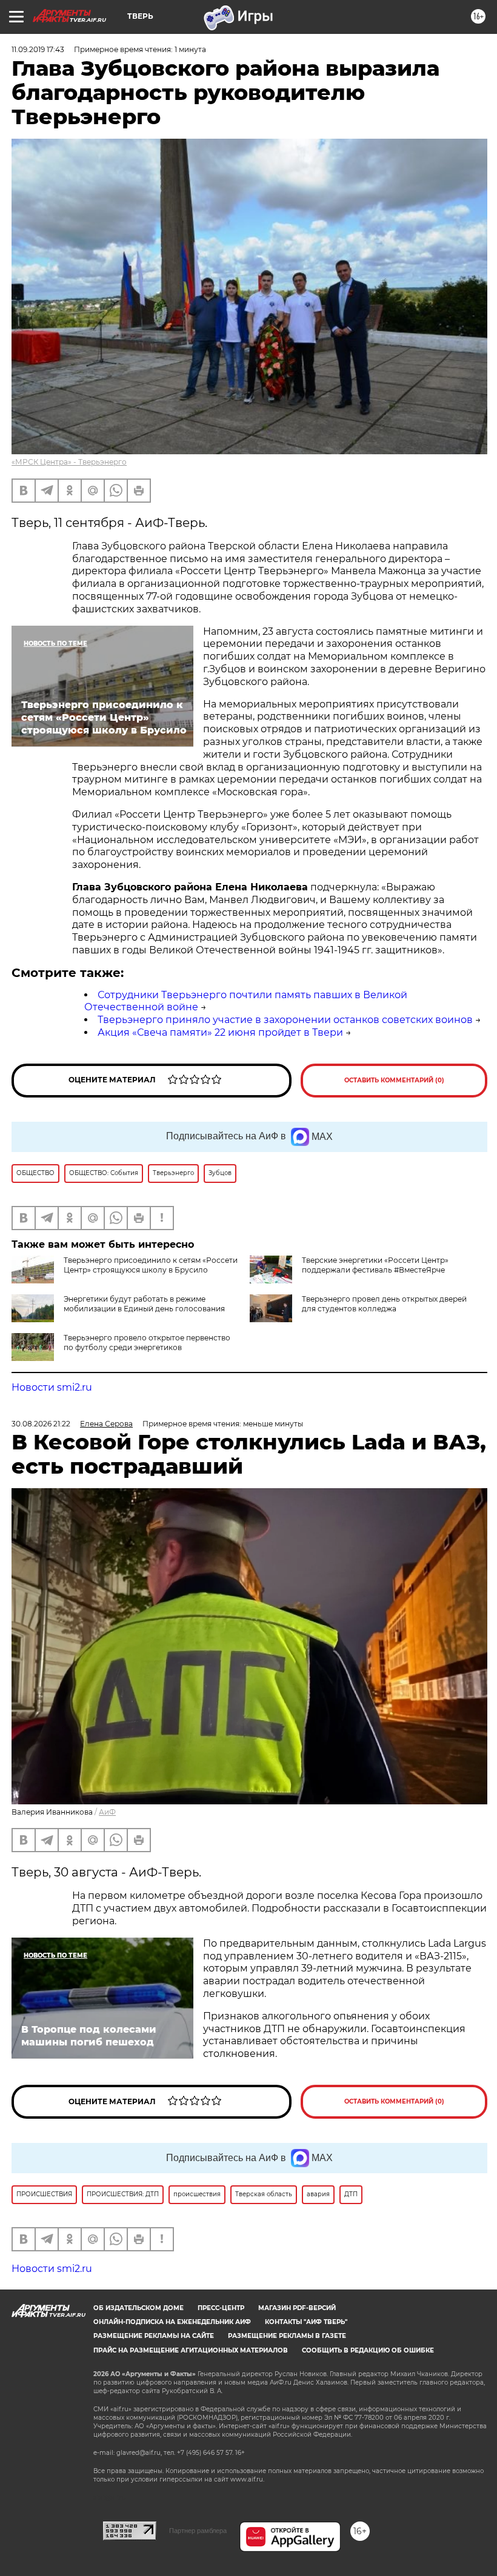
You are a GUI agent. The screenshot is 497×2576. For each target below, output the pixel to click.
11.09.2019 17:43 (38, 49)
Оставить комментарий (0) (394, 1080)
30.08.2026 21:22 (41, 1424)
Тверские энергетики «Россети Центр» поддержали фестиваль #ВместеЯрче (375, 1265)
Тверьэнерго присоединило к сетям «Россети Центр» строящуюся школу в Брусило (151, 1265)
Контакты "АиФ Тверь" (306, 2322)
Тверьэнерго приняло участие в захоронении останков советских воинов (285, 1020)
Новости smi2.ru (52, 1387)
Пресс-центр (221, 2308)
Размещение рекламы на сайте (154, 2336)
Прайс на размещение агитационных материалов (191, 2350)
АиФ (107, 1812)
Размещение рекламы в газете (287, 2336)
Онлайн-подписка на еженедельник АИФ (172, 2322)
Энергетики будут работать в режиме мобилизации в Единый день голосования (144, 1304)
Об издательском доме (138, 2308)
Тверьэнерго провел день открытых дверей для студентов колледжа (384, 1304)
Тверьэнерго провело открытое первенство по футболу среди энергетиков (147, 1343)
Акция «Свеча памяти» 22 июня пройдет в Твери (220, 1032)
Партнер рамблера (198, 2531)
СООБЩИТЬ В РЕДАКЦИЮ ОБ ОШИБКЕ (368, 2350)
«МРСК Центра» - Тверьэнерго (69, 462)
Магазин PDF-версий (297, 2308)
